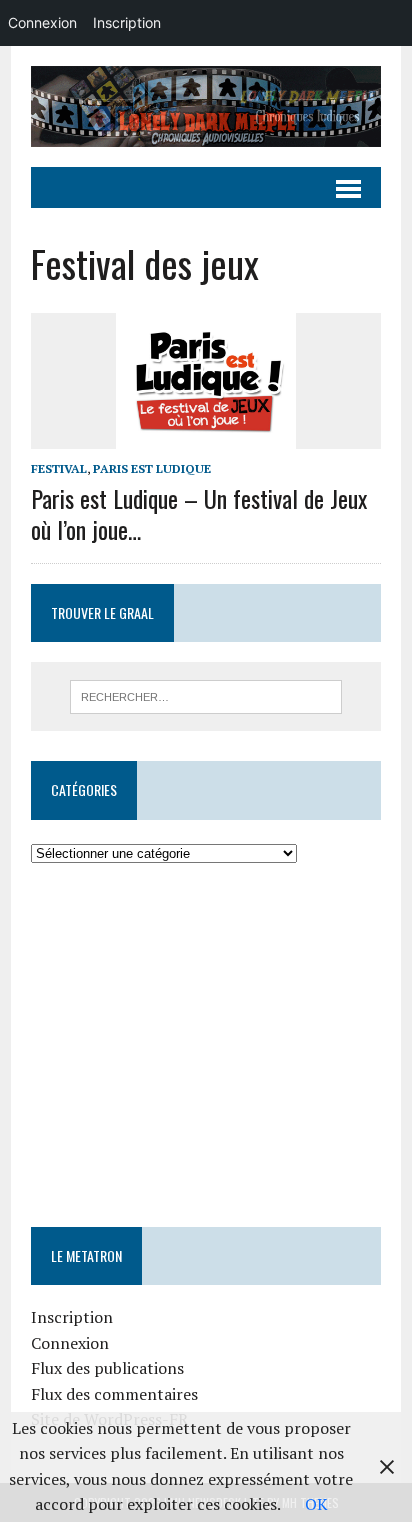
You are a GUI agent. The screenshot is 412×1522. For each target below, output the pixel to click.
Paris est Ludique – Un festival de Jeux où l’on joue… (199, 513)
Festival (59, 468)
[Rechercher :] (205, 695)
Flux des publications (107, 1368)
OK (316, 1504)
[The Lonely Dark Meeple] (206, 106)
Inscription (72, 1317)
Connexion (70, 1343)
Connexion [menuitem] (42, 22)
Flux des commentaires (114, 1394)
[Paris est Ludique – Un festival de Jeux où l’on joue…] (206, 435)
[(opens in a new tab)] (157, 926)
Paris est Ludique (152, 468)
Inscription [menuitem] (127, 22)
